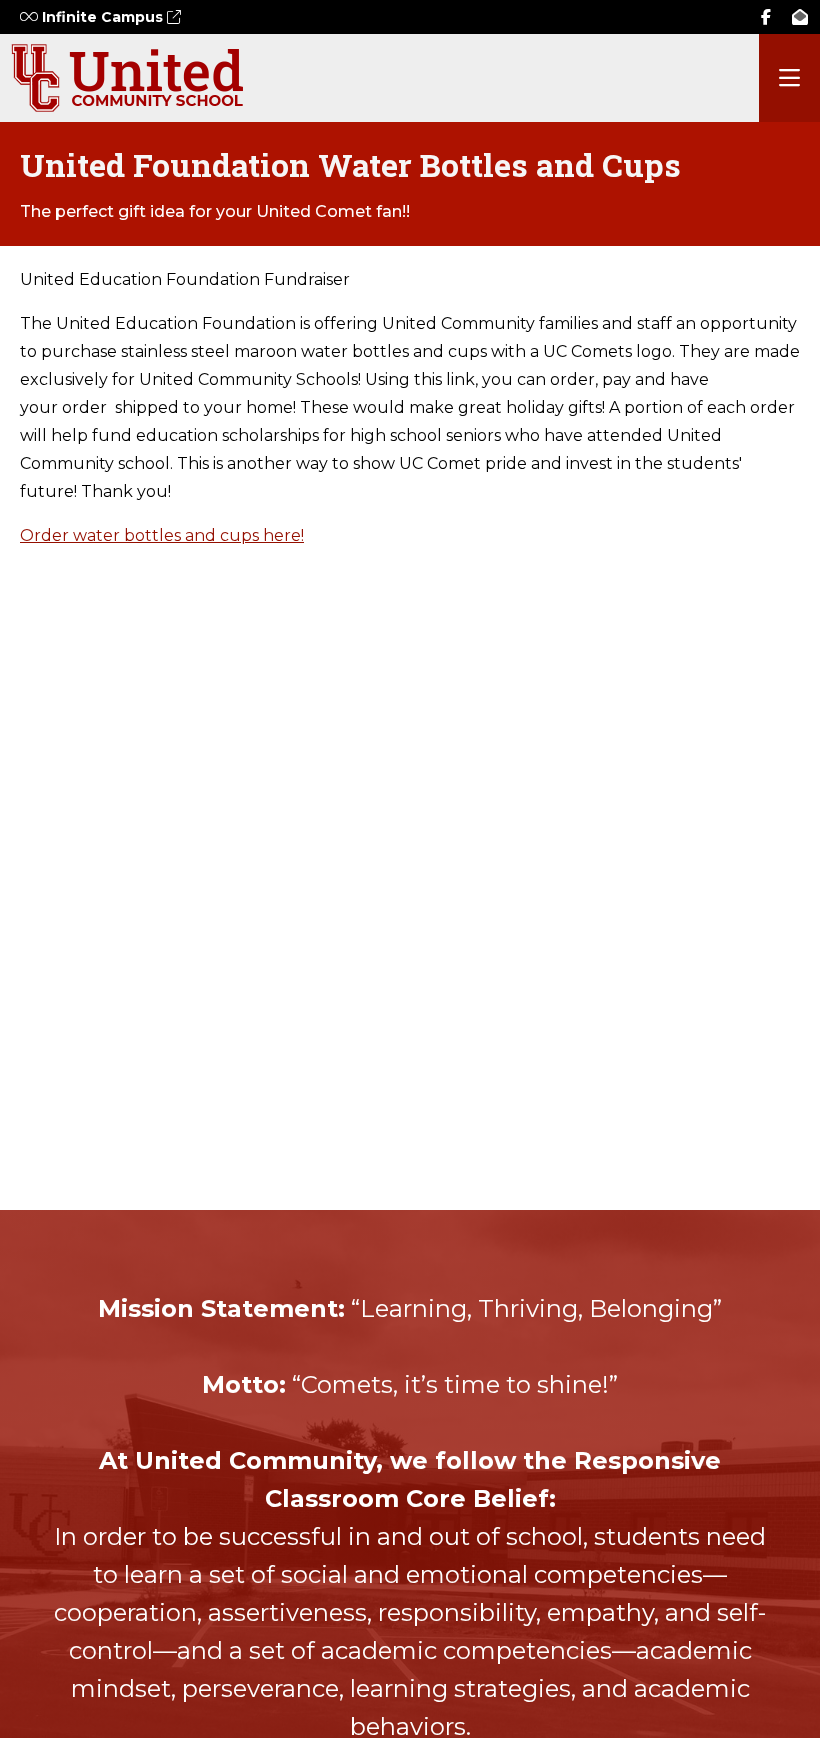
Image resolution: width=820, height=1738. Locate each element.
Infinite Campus (102, 17)
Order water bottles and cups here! (162, 535)
